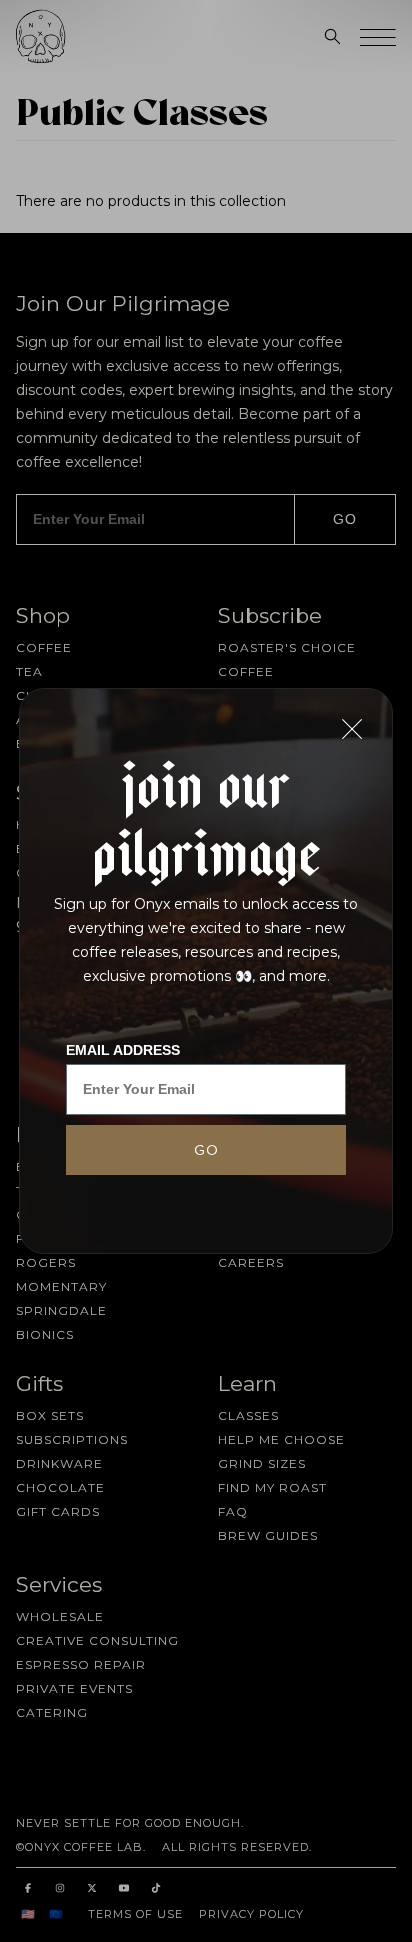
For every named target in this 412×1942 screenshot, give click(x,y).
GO (206, 1150)
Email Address (123, 1050)
